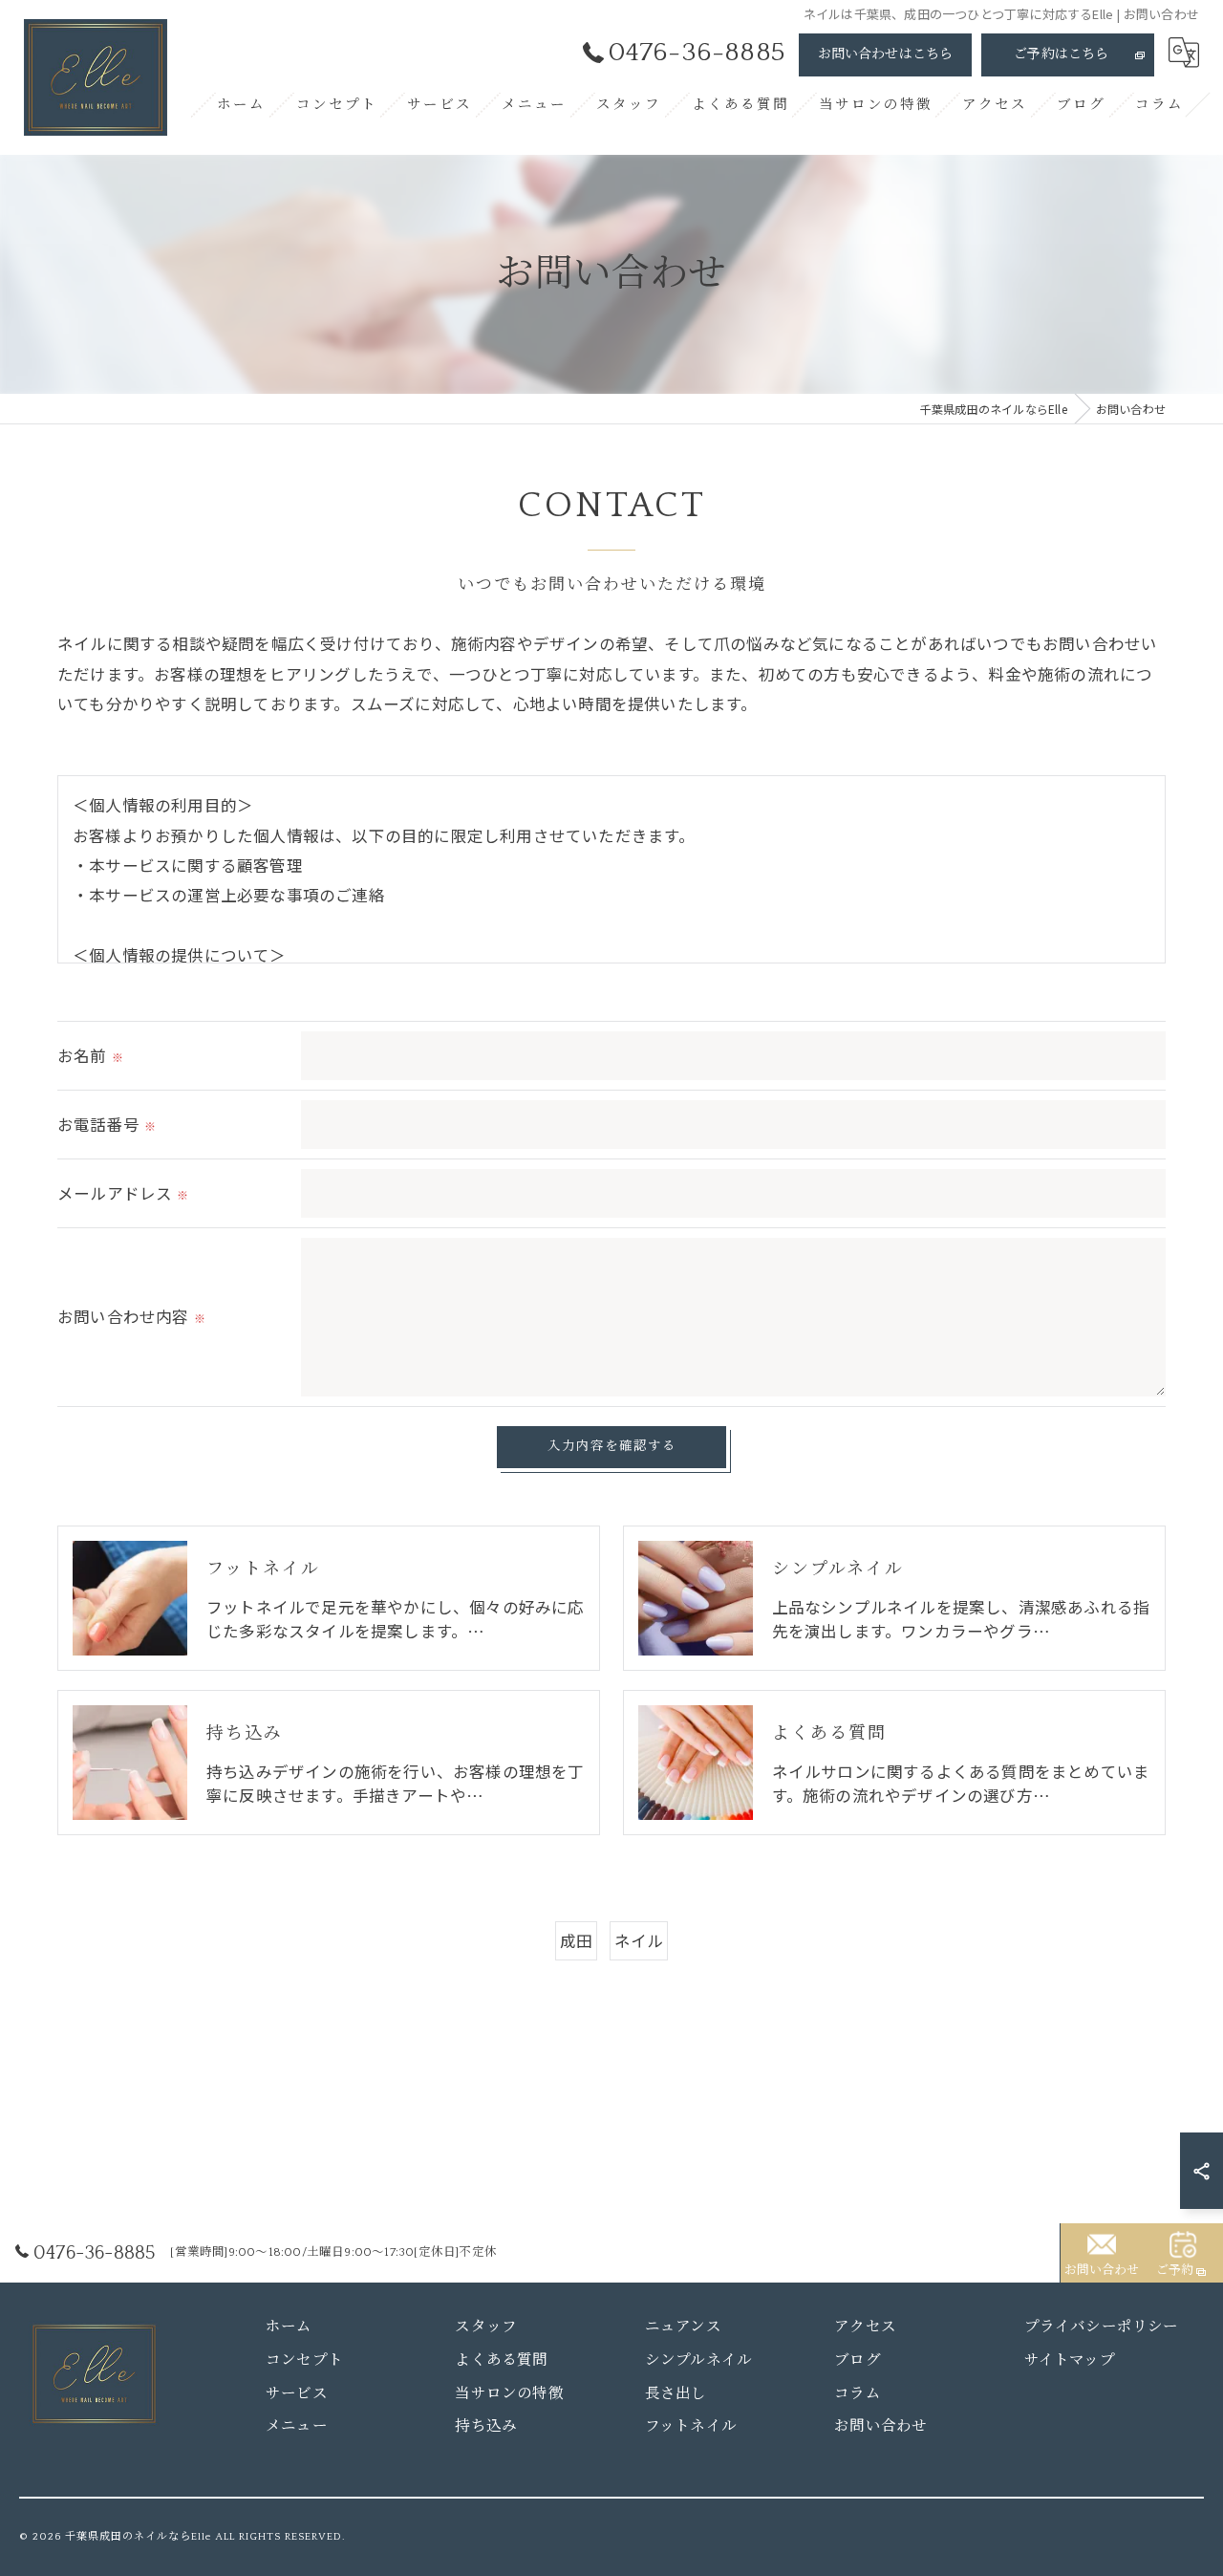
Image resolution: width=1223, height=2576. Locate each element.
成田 (576, 1940)
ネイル (639, 1940)
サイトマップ (1070, 2360)
